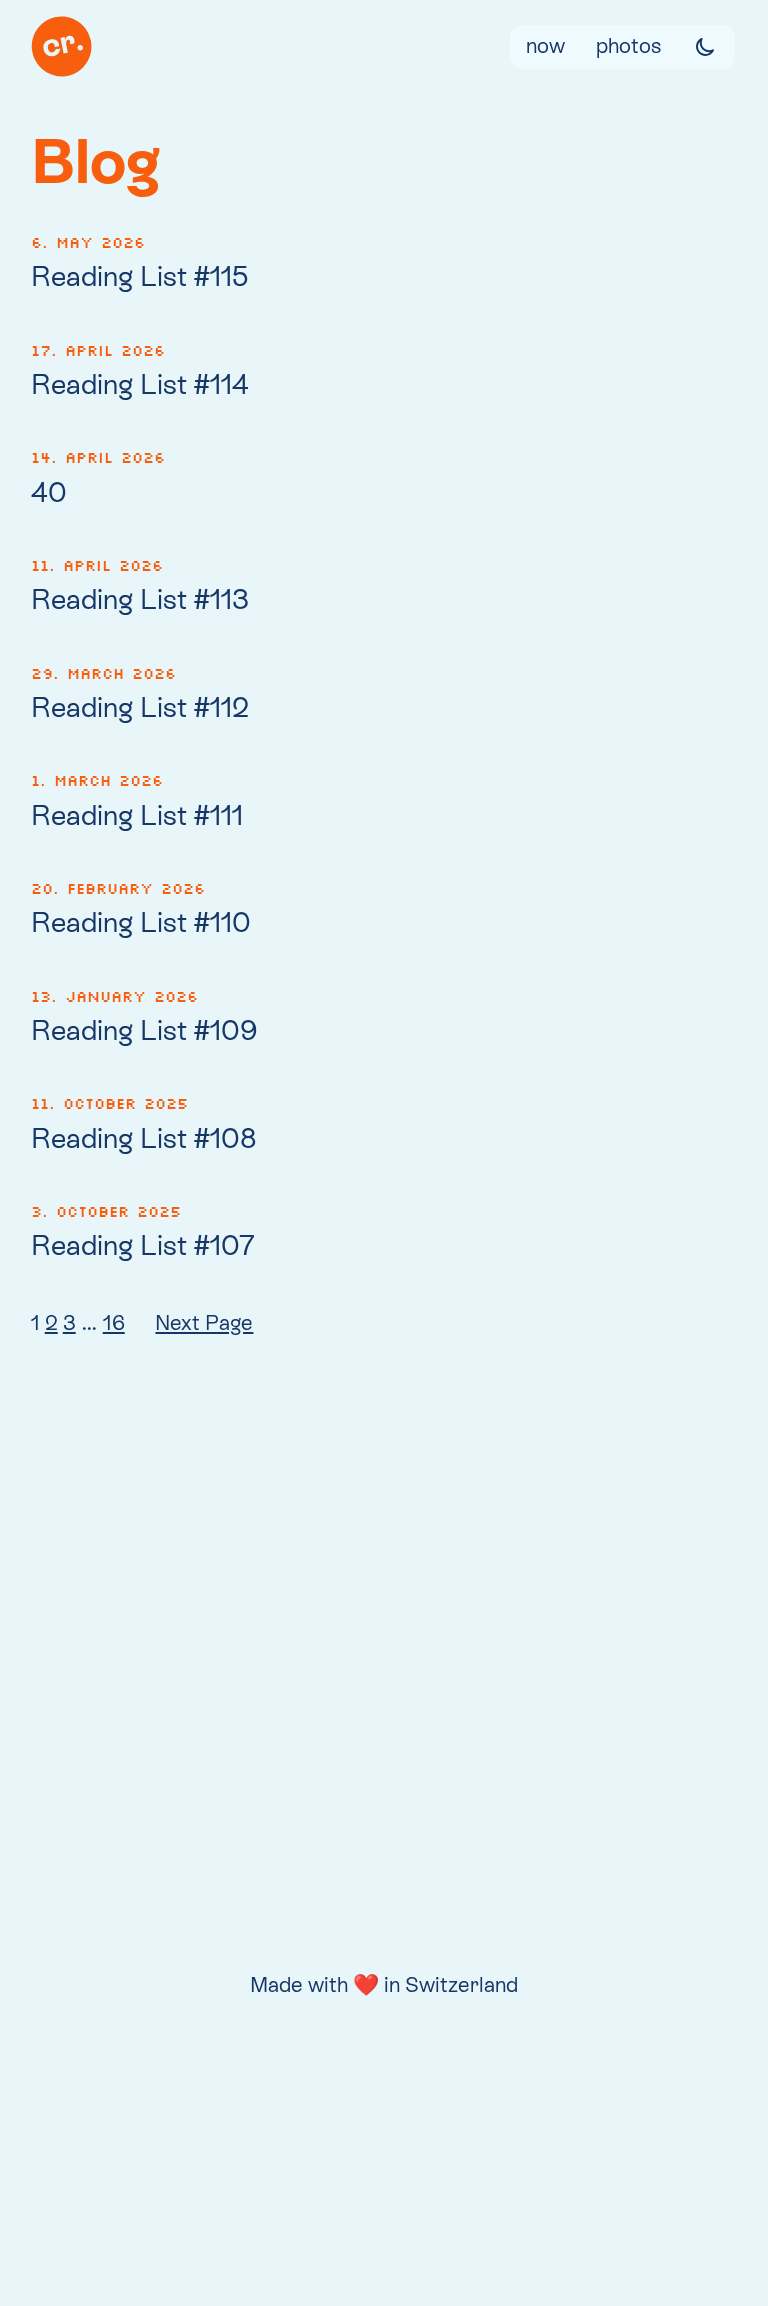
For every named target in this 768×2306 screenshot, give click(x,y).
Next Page (204, 1323)
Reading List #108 (144, 1138)
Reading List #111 (137, 815)
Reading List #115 (140, 276)
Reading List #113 (140, 599)
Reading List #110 (141, 922)
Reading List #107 (143, 1245)
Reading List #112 (140, 707)
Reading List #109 (144, 1030)
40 (49, 492)
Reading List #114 (140, 384)
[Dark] (705, 47)
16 (114, 1323)
